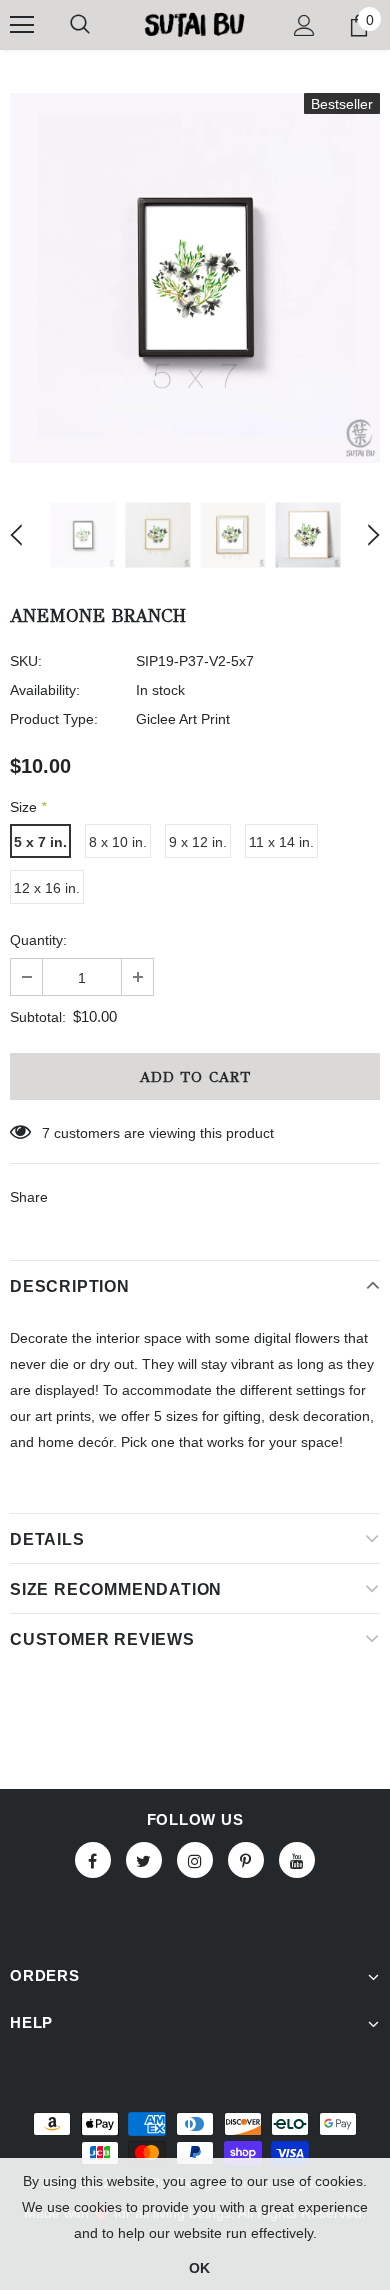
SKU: (26, 661)
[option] (195, 278)
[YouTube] (297, 1860)
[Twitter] (144, 1860)
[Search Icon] (80, 25)
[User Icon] (304, 25)
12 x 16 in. (47, 888)
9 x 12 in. (198, 842)
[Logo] (195, 24)
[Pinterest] (246, 1860)
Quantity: (38, 940)
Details (47, 1539)
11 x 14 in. (281, 842)
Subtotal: (38, 1017)
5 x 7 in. (40, 842)
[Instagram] (195, 1860)
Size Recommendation (116, 1589)
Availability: (45, 690)
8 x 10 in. (118, 842)
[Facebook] (93, 1860)
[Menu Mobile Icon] (22, 25)
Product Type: (54, 719)
